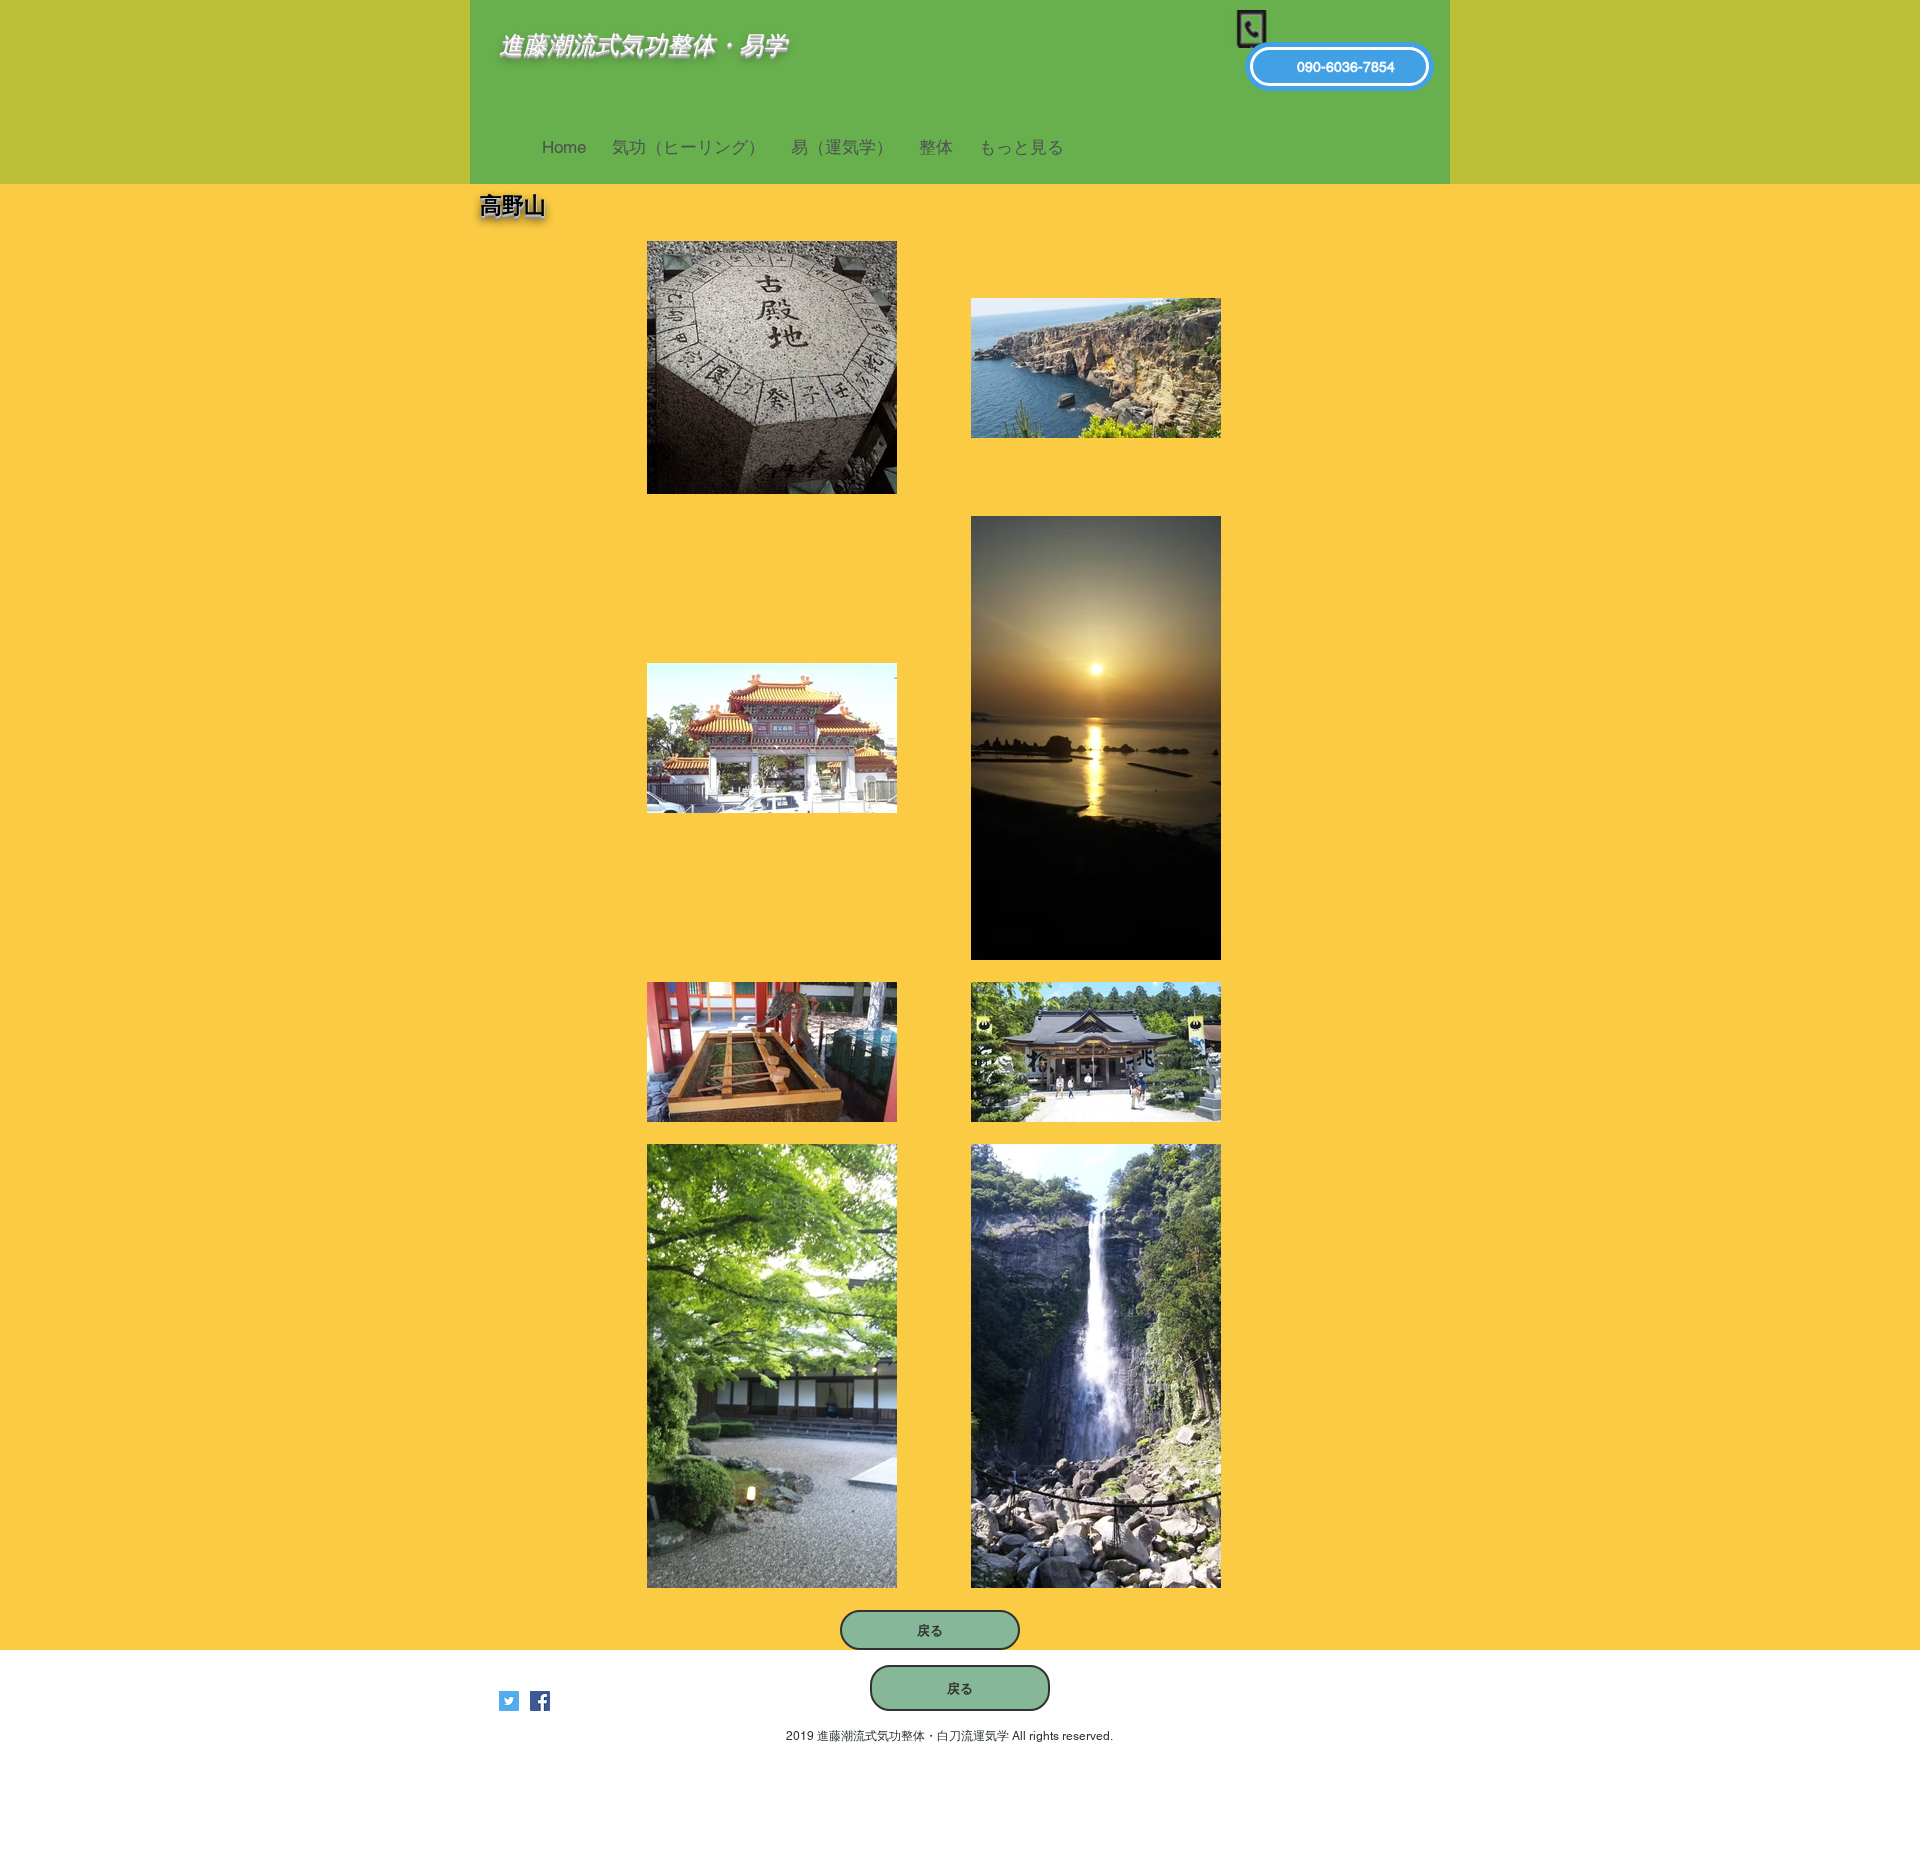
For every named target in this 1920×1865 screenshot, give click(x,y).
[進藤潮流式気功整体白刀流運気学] (540, 1701)
